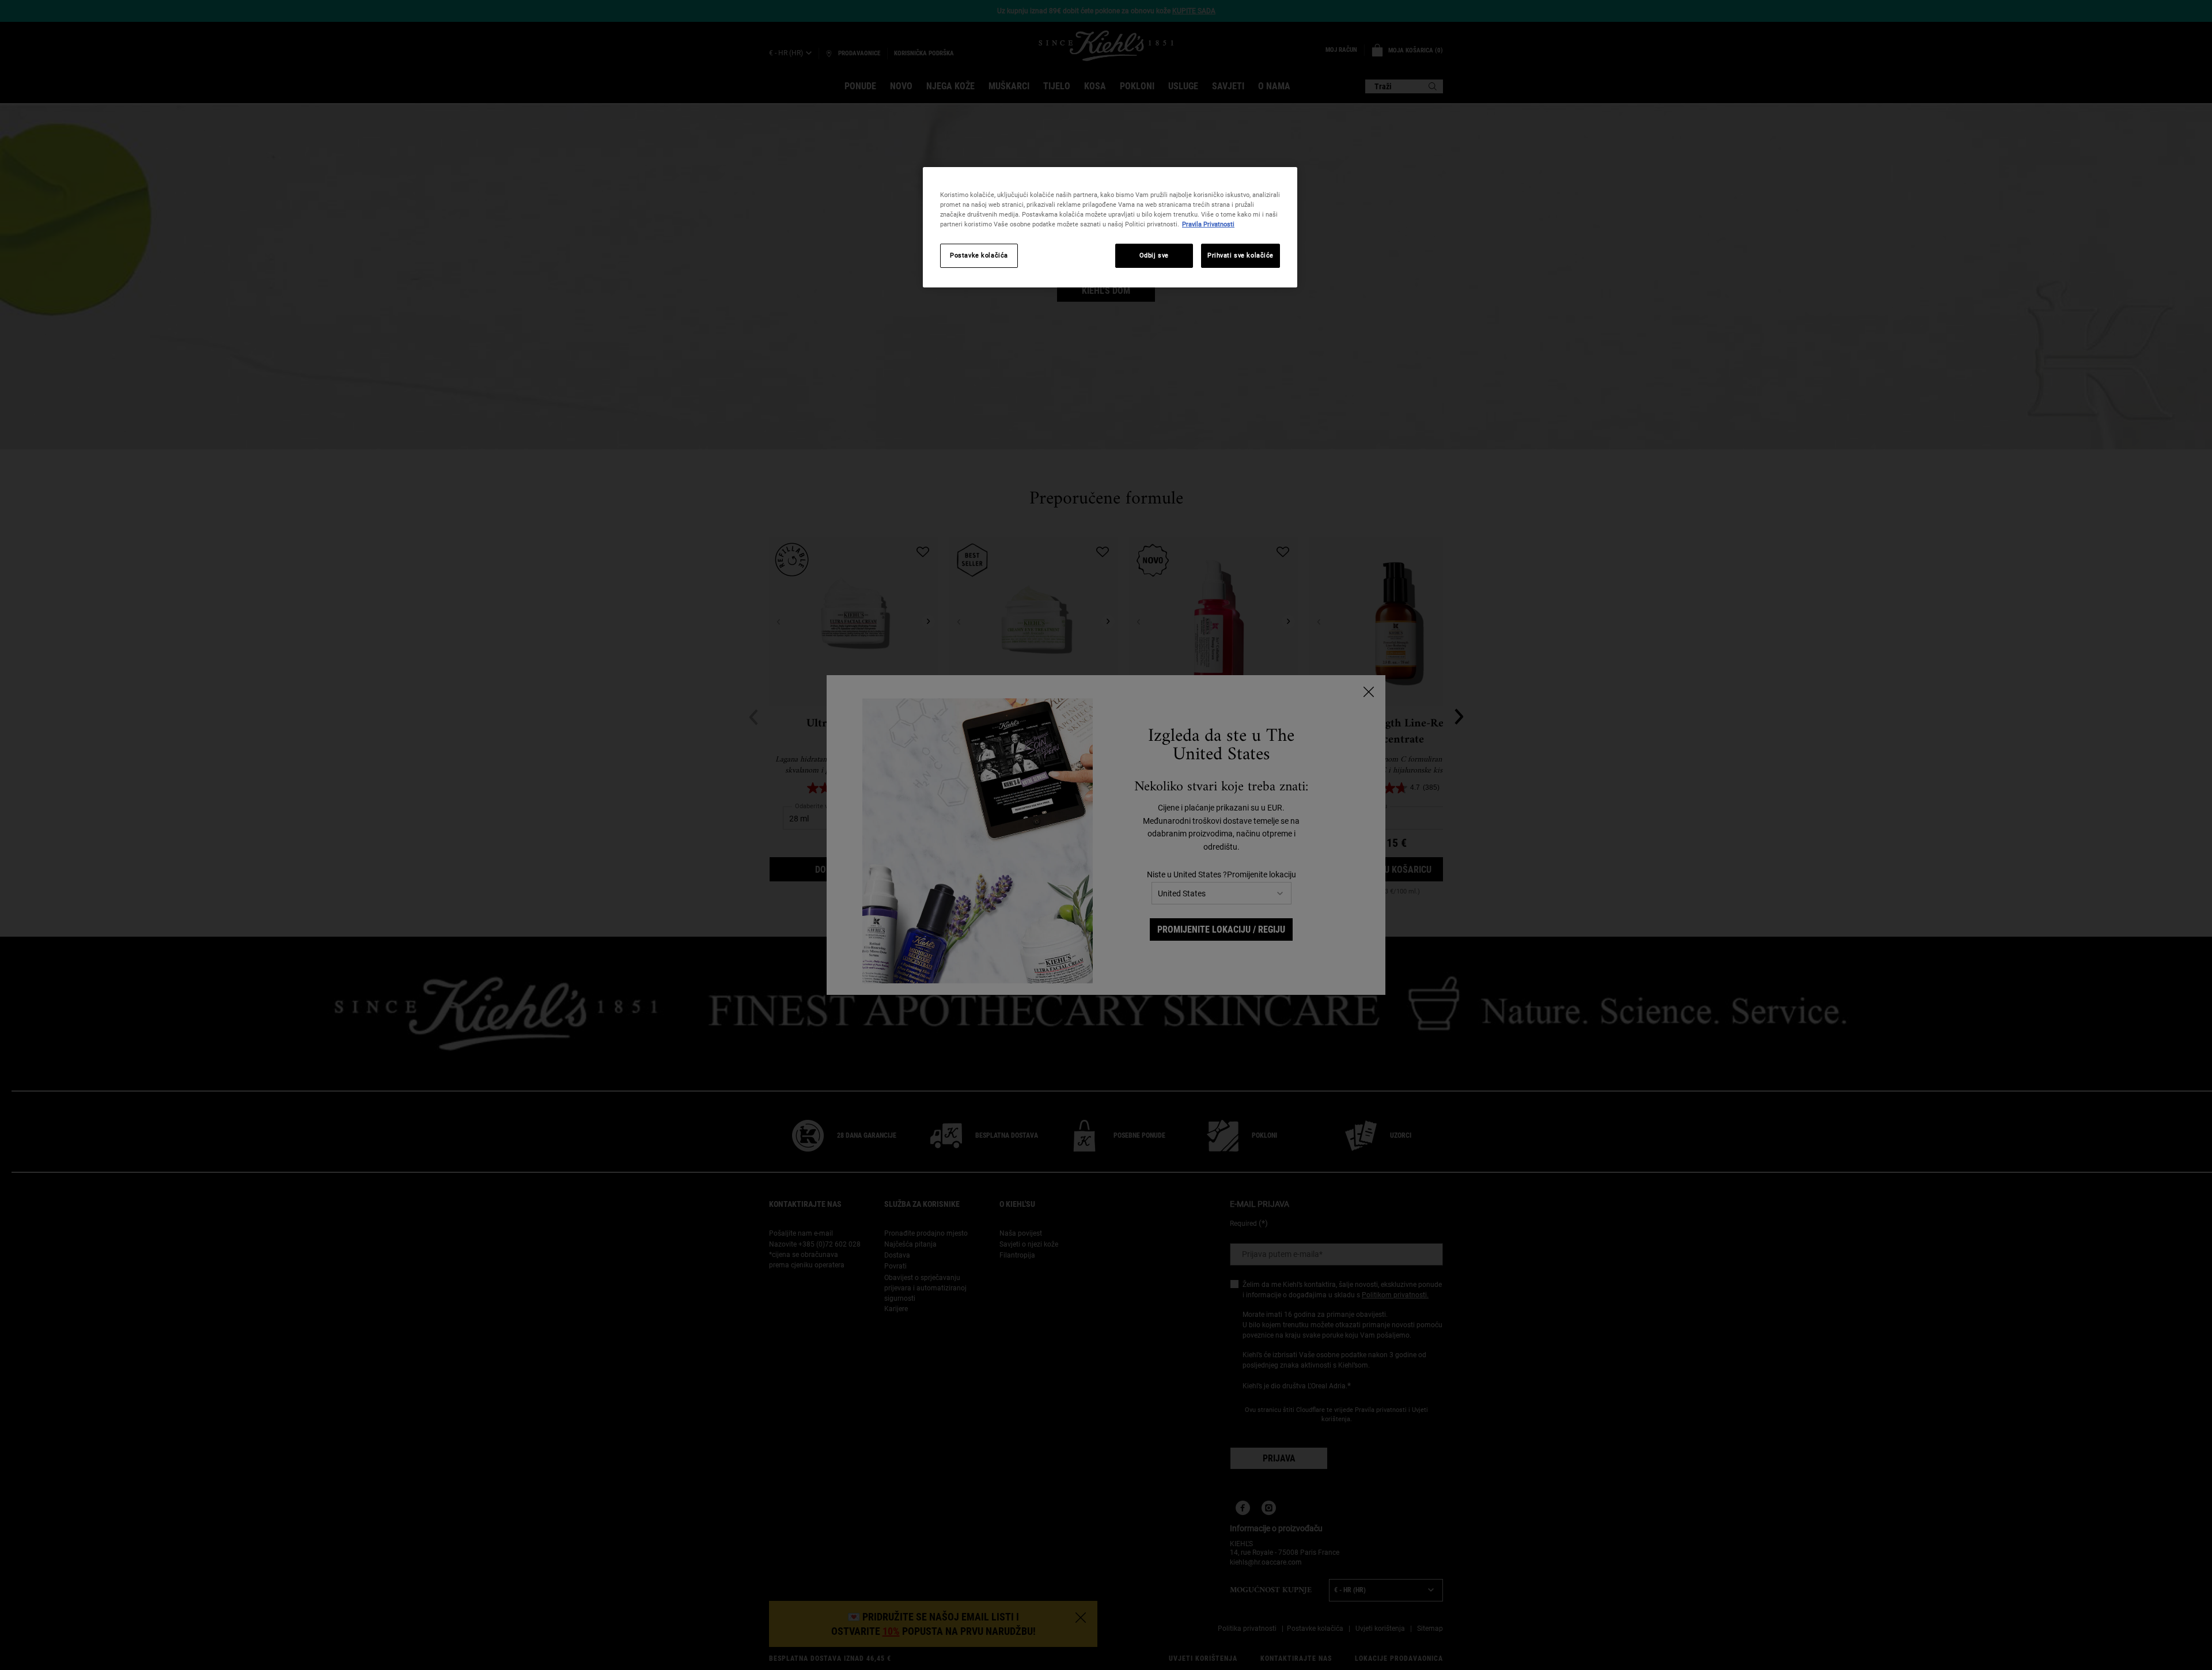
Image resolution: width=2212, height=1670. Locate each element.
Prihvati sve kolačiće (1241, 255)
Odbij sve (1154, 255)
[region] (1110, 227)
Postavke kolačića (979, 255)
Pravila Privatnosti (1208, 224)
